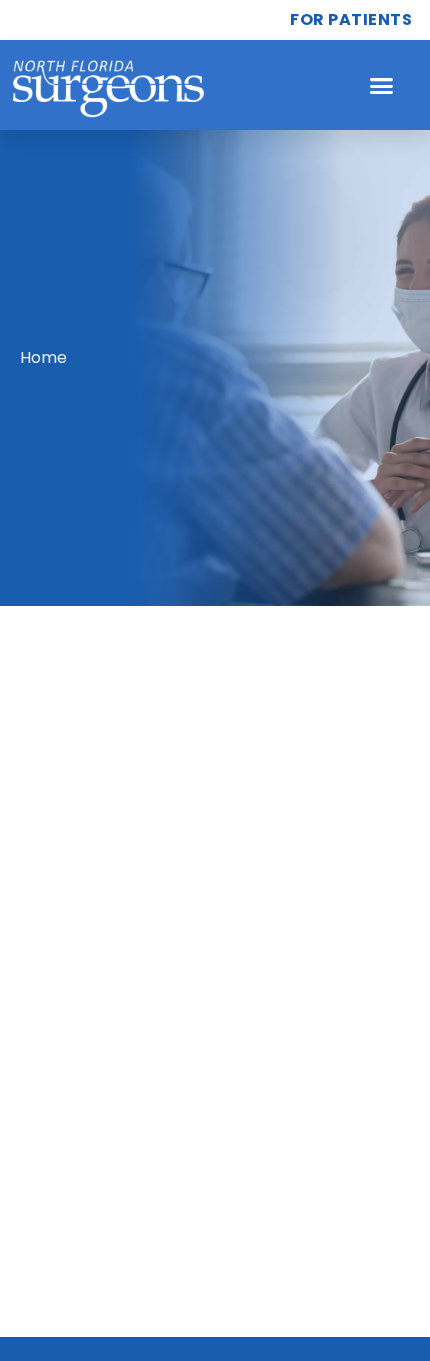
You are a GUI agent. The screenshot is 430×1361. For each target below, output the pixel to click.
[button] (382, 85)
